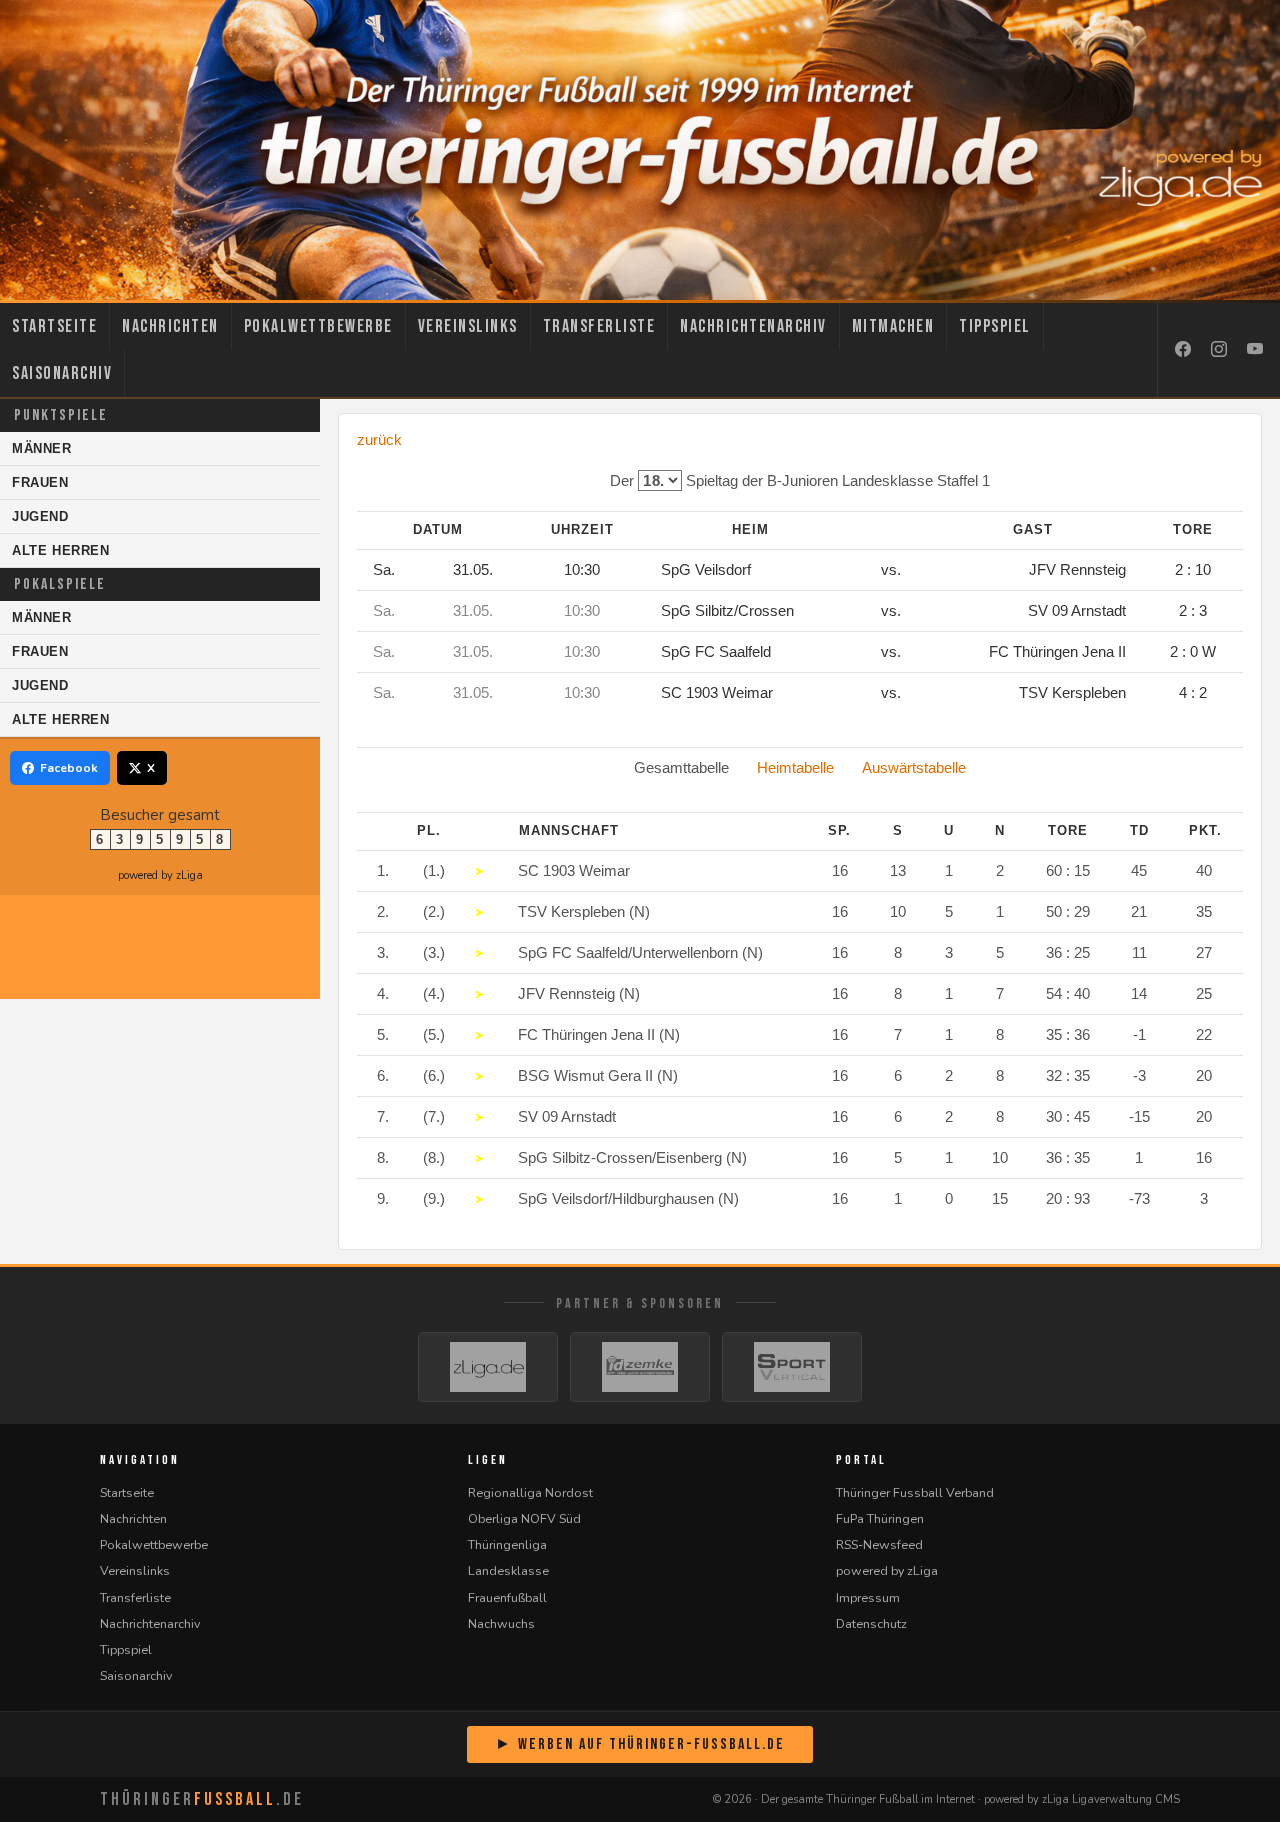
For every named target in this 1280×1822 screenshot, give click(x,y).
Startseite (54, 326)
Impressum (868, 1597)
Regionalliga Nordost (530, 1492)
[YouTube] (1255, 350)
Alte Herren (61, 550)
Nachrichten (170, 326)
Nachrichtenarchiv (753, 326)
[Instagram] (1219, 350)
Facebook (69, 768)
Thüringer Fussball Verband (915, 1492)
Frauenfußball (507, 1597)
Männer (42, 448)
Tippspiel (995, 326)
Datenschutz (871, 1623)
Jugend (40, 516)
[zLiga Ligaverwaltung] (488, 1367)
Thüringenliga (507, 1544)
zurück (379, 439)
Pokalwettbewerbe (318, 326)
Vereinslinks (468, 326)
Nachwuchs (501, 1623)
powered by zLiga (160, 875)
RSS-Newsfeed (879, 1544)
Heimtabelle (795, 767)
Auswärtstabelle (914, 767)
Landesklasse (508, 1570)
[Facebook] (1183, 350)
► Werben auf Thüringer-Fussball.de (640, 1744)
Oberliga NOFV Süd (524, 1518)
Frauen (40, 482)
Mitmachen (893, 326)
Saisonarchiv (62, 373)
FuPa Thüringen (880, 1518)
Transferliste (599, 326)
